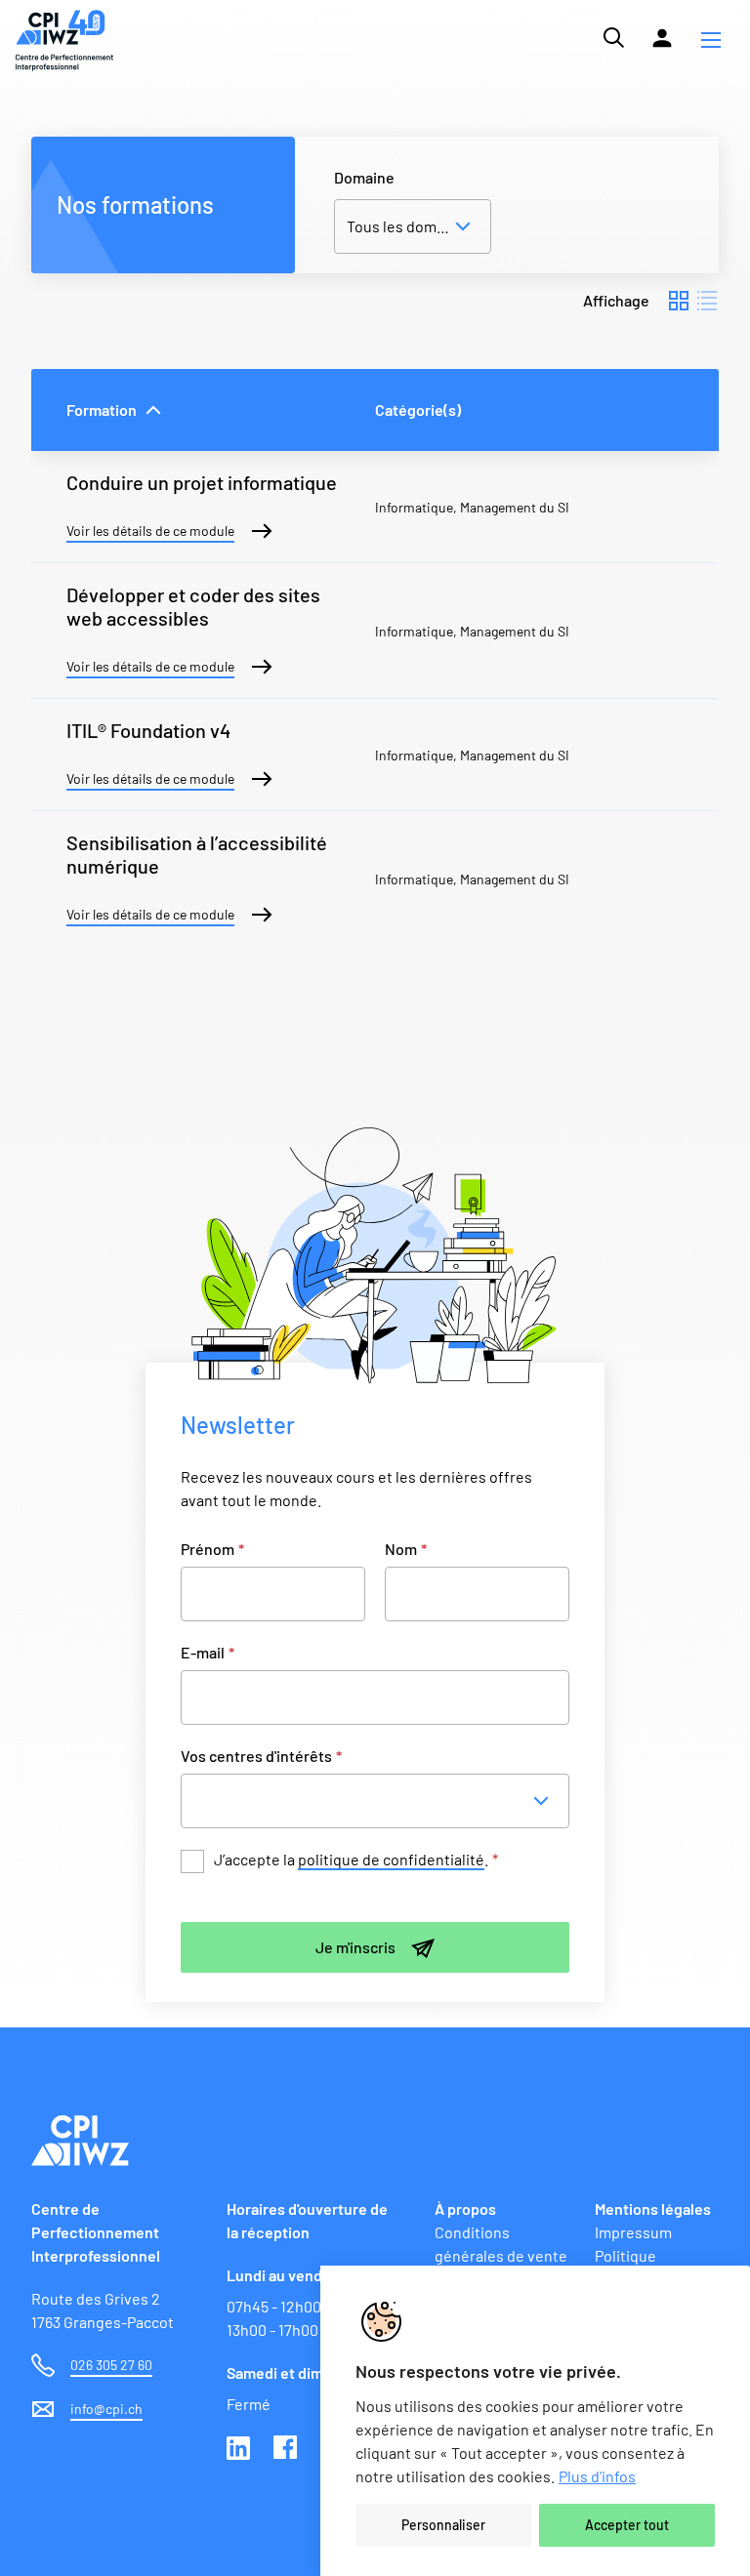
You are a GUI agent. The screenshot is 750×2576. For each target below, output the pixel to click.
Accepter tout (627, 2525)
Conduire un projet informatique (202, 482)
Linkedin (240, 2449)
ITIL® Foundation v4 (148, 730)
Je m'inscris (355, 1947)
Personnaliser (443, 2525)
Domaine (364, 177)
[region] (535, 2421)
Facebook (287, 2449)
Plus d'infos (597, 2476)
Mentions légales (653, 2208)
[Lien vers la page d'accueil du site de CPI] (64, 41)
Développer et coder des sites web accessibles (193, 606)
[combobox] (380, 1801)
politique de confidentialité (391, 1859)
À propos (465, 2208)
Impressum (633, 2232)
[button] (711, 40)
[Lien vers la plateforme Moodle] (662, 38)
